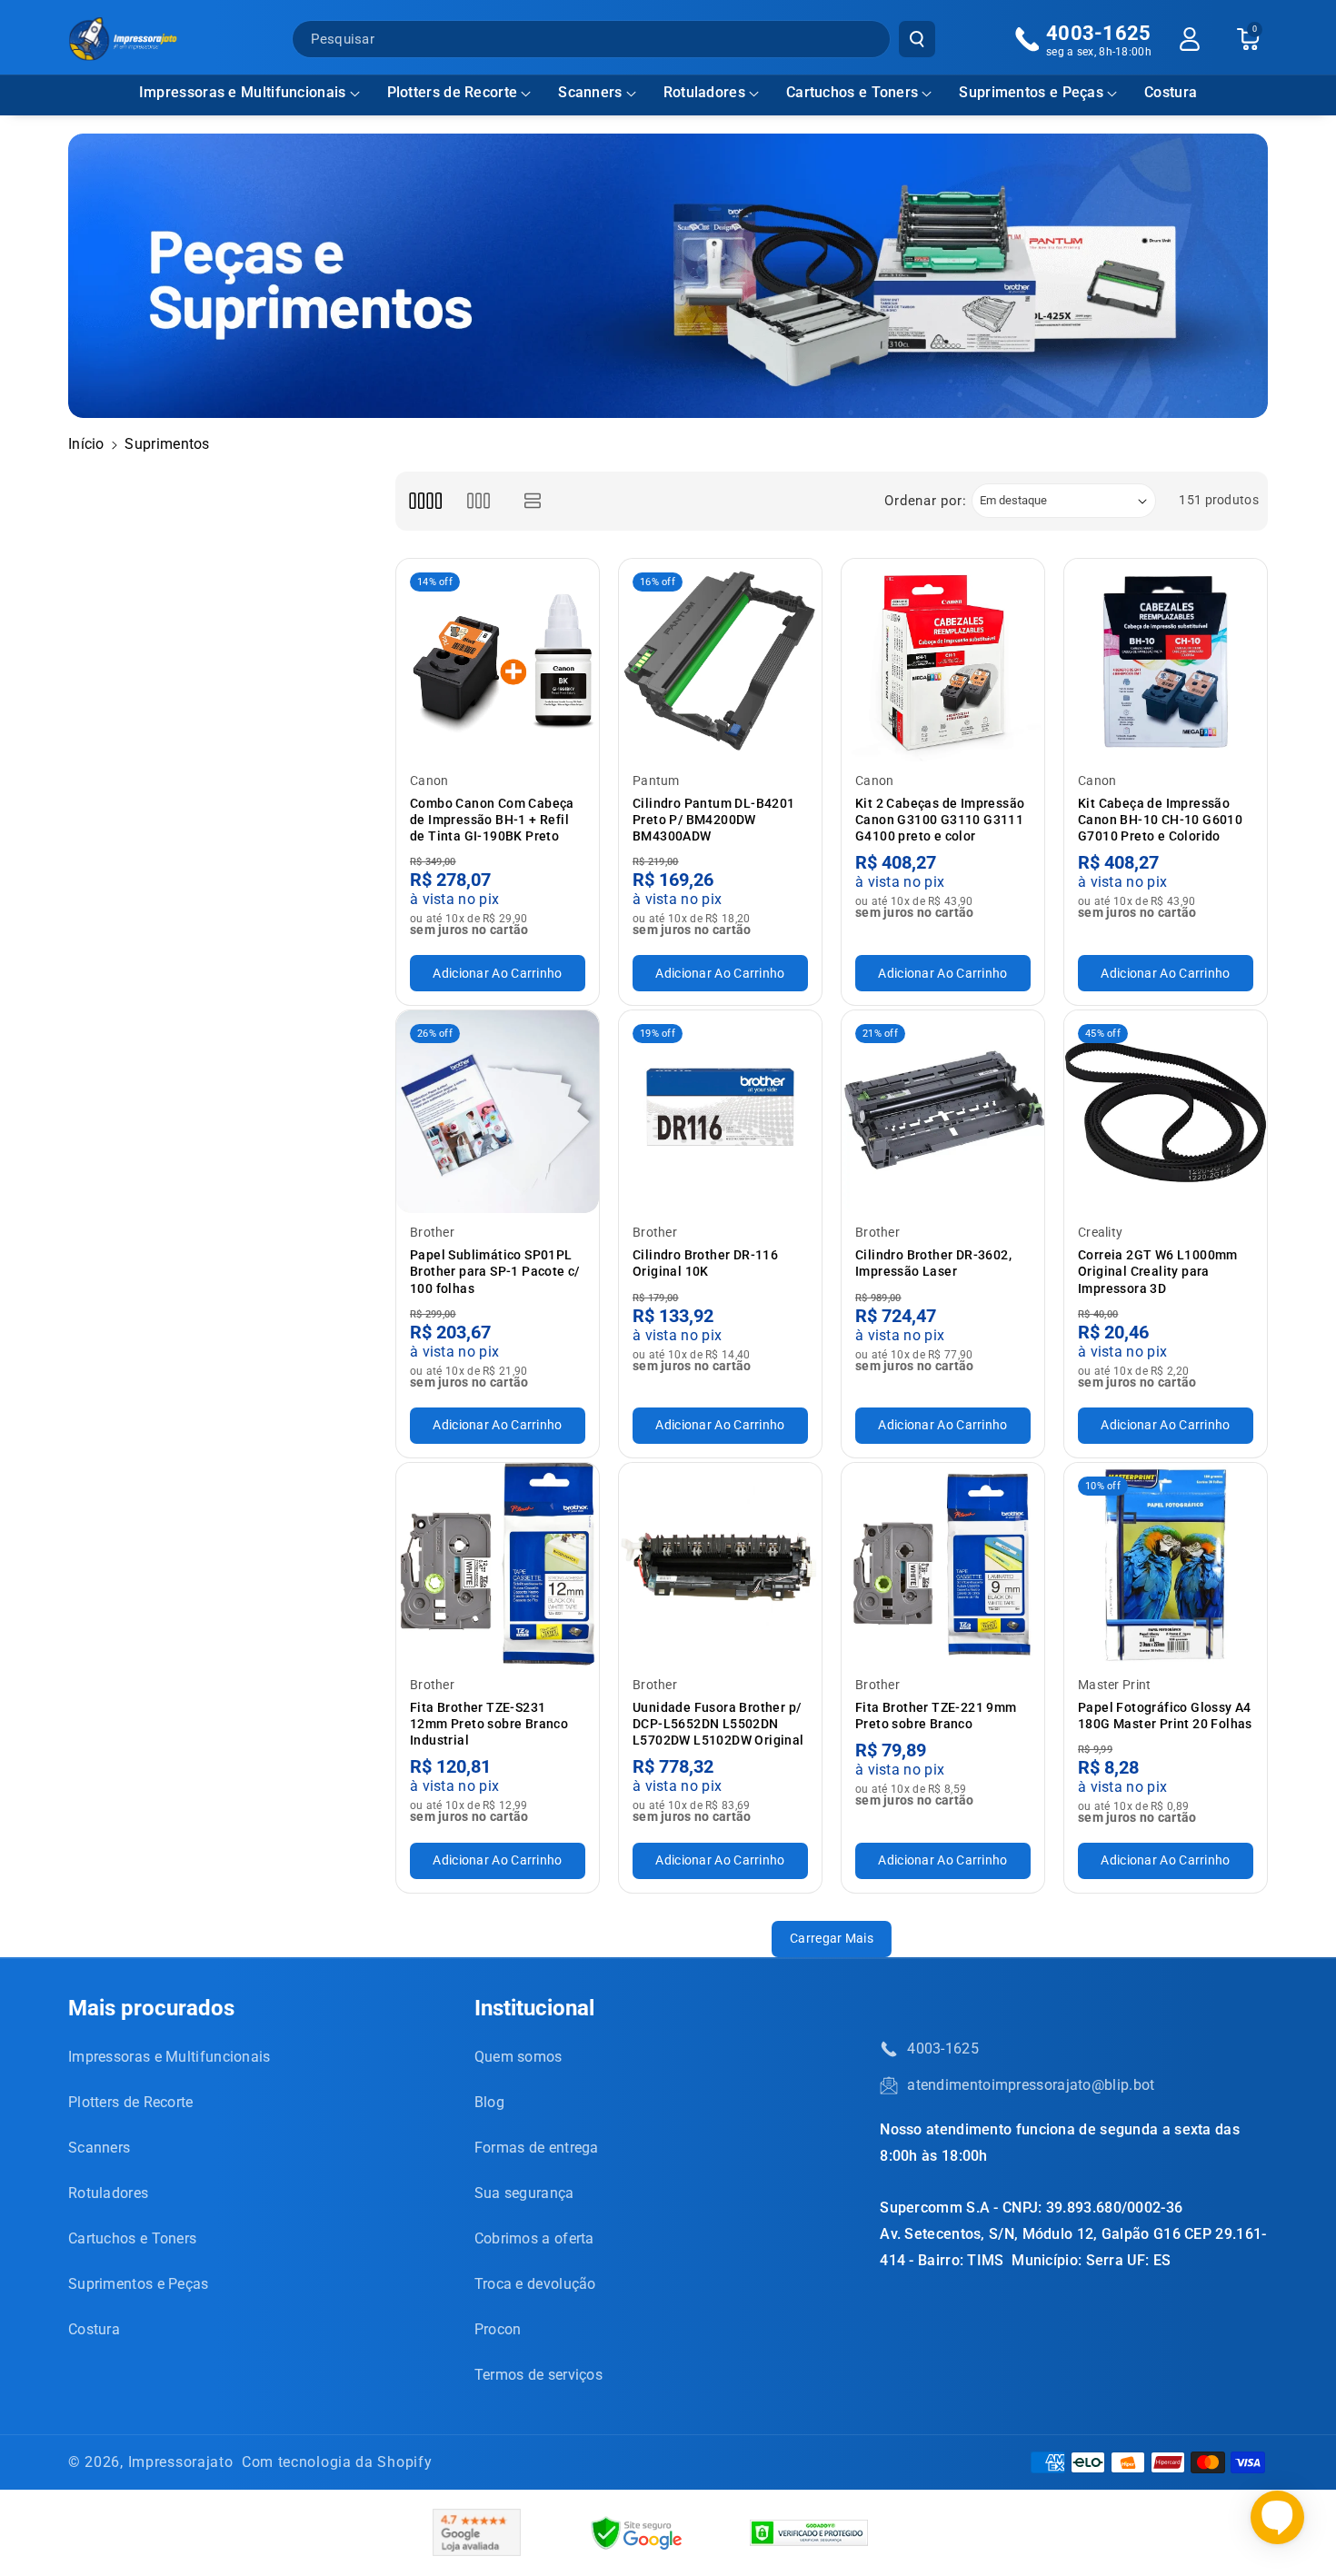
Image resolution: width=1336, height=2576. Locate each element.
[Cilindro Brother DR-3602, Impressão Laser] (943, 1112)
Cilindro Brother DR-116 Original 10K (705, 1263)
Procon (498, 2329)
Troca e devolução (535, 2284)
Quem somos (518, 2057)
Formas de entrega (537, 2148)
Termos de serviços (538, 2375)
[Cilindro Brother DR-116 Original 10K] (720, 1112)
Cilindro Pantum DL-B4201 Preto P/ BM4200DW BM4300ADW (714, 820)
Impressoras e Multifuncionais (243, 92)
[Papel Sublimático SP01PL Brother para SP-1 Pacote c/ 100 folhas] (498, 1112)
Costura (94, 2329)
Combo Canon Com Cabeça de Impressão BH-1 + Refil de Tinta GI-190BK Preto (492, 820)
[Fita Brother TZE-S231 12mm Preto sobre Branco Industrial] (498, 1564)
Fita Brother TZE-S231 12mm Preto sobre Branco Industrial (489, 1724)
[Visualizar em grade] (425, 501)
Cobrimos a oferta (534, 2238)
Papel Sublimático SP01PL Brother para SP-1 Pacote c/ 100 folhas (495, 1271)
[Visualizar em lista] (533, 501)
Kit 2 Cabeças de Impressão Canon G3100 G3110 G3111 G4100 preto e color (940, 820)
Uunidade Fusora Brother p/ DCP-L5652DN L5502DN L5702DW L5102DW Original (718, 1724)
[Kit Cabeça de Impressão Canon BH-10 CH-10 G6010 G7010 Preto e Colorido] (1166, 660)
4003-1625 (943, 2049)
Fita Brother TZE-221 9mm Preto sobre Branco (936, 1716)
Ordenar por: (925, 501)
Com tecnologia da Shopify (337, 2462)
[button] (249, 93)
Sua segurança (524, 2193)
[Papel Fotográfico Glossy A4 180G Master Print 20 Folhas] (1166, 1564)
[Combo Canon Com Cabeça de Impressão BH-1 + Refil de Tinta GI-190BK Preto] (498, 660)
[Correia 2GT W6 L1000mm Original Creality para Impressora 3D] (1166, 1112)
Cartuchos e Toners (852, 92)
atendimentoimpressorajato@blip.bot (1031, 2085)
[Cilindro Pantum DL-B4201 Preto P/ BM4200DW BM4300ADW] (720, 660)
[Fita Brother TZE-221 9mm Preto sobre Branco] (943, 1564)
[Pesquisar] (917, 39)
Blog (489, 2102)
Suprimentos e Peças (1031, 92)
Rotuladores (704, 92)
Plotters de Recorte (453, 92)
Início (86, 444)
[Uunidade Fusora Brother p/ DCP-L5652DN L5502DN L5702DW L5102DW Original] (720, 1564)
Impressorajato (181, 2462)
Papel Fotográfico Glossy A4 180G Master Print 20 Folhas (1165, 1716)
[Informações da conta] (1190, 39)
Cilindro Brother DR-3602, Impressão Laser (933, 1263)
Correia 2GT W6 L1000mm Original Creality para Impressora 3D (1158, 1271)
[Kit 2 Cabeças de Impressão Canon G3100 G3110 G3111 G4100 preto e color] (943, 660)
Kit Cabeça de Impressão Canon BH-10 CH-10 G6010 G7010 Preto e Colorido (1160, 820)
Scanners (590, 92)
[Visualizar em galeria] (479, 501)
